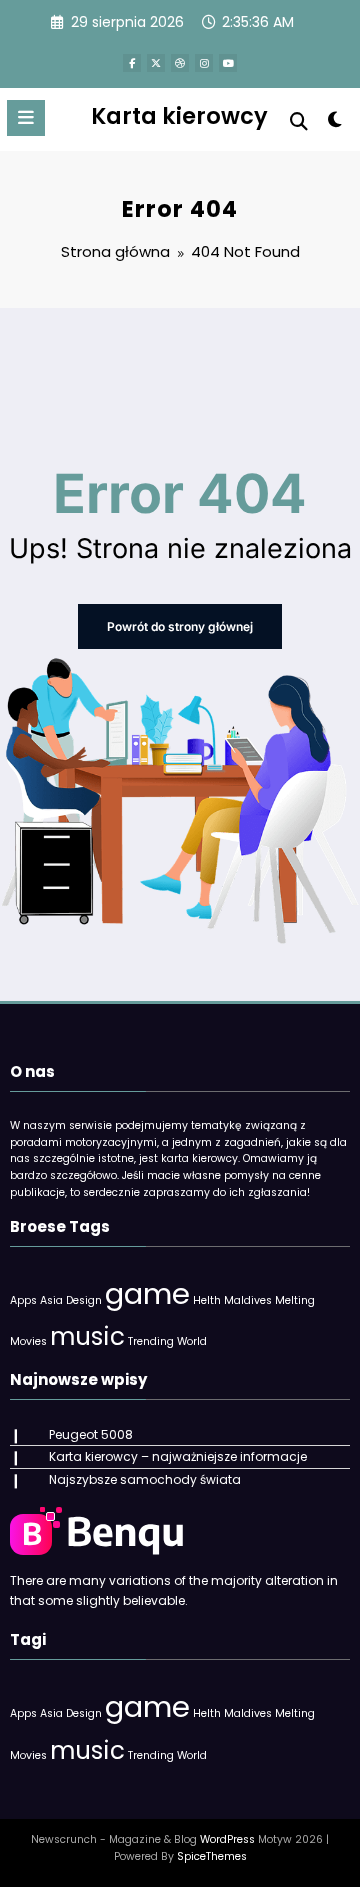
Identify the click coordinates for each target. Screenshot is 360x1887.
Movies (28, 1341)
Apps (23, 1300)
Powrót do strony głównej (180, 626)
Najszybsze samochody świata (145, 1479)
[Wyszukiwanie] (299, 121)
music (87, 1336)
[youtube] (228, 63)
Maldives (248, 1300)
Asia (51, 1300)
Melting (295, 1300)
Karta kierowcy (179, 116)
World (192, 1341)
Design (84, 1300)
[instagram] (204, 63)
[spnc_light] (335, 123)
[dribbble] (180, 63)
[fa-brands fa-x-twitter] (156, 63)
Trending (151, 1341)
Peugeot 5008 (91, 1434)
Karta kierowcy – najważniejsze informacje (178, 1456)
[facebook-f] (132, 63)
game (147, 1293)
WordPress (227, 1839)
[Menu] (26, 118)
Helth (207, 1300)
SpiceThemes (212, 1856)
